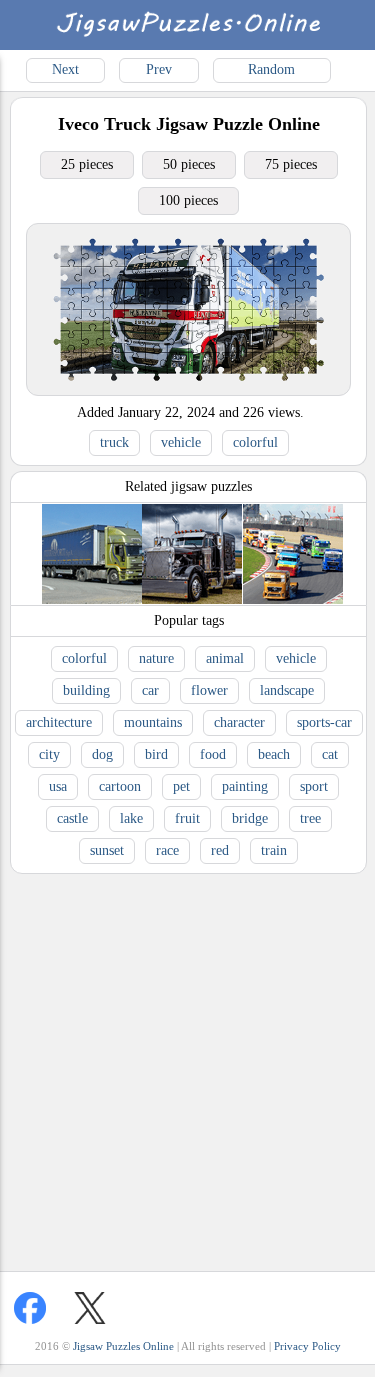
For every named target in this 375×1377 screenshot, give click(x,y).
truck (114, 442)
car (150, 690)
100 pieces (188, 200)
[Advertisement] (187, 1068)
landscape (287, 690)
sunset (107, 850)
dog (102, 754)
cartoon (120, 786)
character (239, 722)
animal (225, 658)
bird (156, 754)
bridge (250, 818)
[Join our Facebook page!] (30, 1308)
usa (58, 786)
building (86, 690)
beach (274, 754)
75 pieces (291, 164)
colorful (255, 442)
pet (181, 786)
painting (245, 786)
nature (156, 658)
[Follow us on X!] (90, 1308)
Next (65, 69)
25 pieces (87, 164)
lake (131, 818)
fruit (187, 818)
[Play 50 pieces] (188, 390)
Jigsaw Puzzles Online (123, 1346)
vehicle (181, 442)
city (49, 754)
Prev (159, 69)
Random (271, 69)
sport (314, 786)
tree (310, 818)
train (274, 850)
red (220, 850)
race (167, 850)
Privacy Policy (307, 1346)
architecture (59, 722)
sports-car (324, 722)
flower (209, 690)
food (213, 754)
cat (330, 754)
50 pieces (189, 164)
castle (72, 818)
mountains (153, 722)
